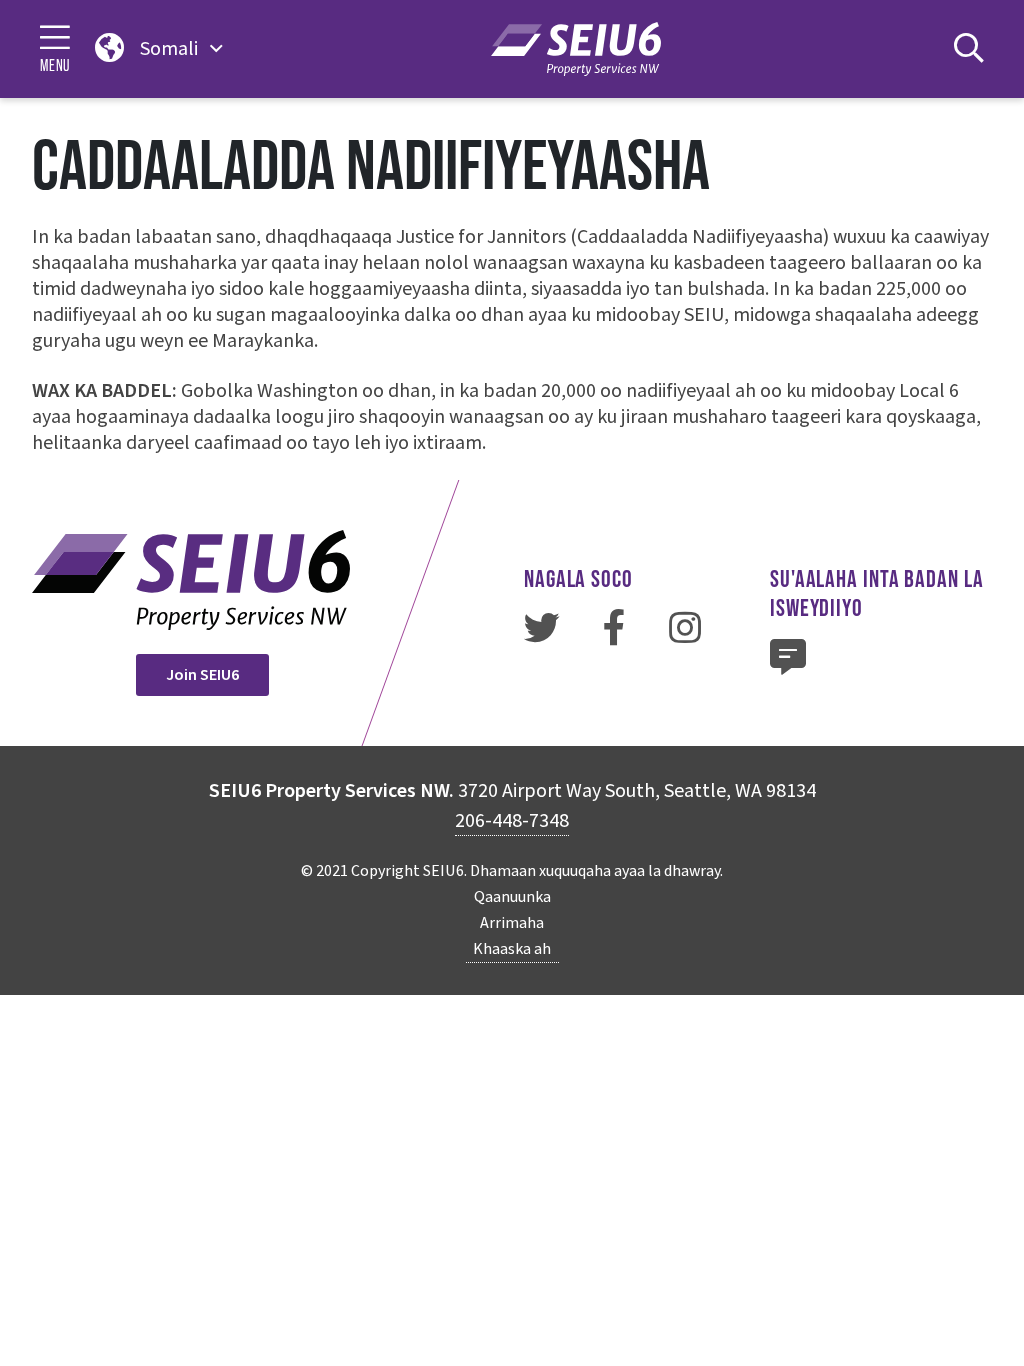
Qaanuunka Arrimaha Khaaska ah (512, 923)
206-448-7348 (512, 821)
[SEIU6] (576, 48)
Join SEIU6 (202, 675)
